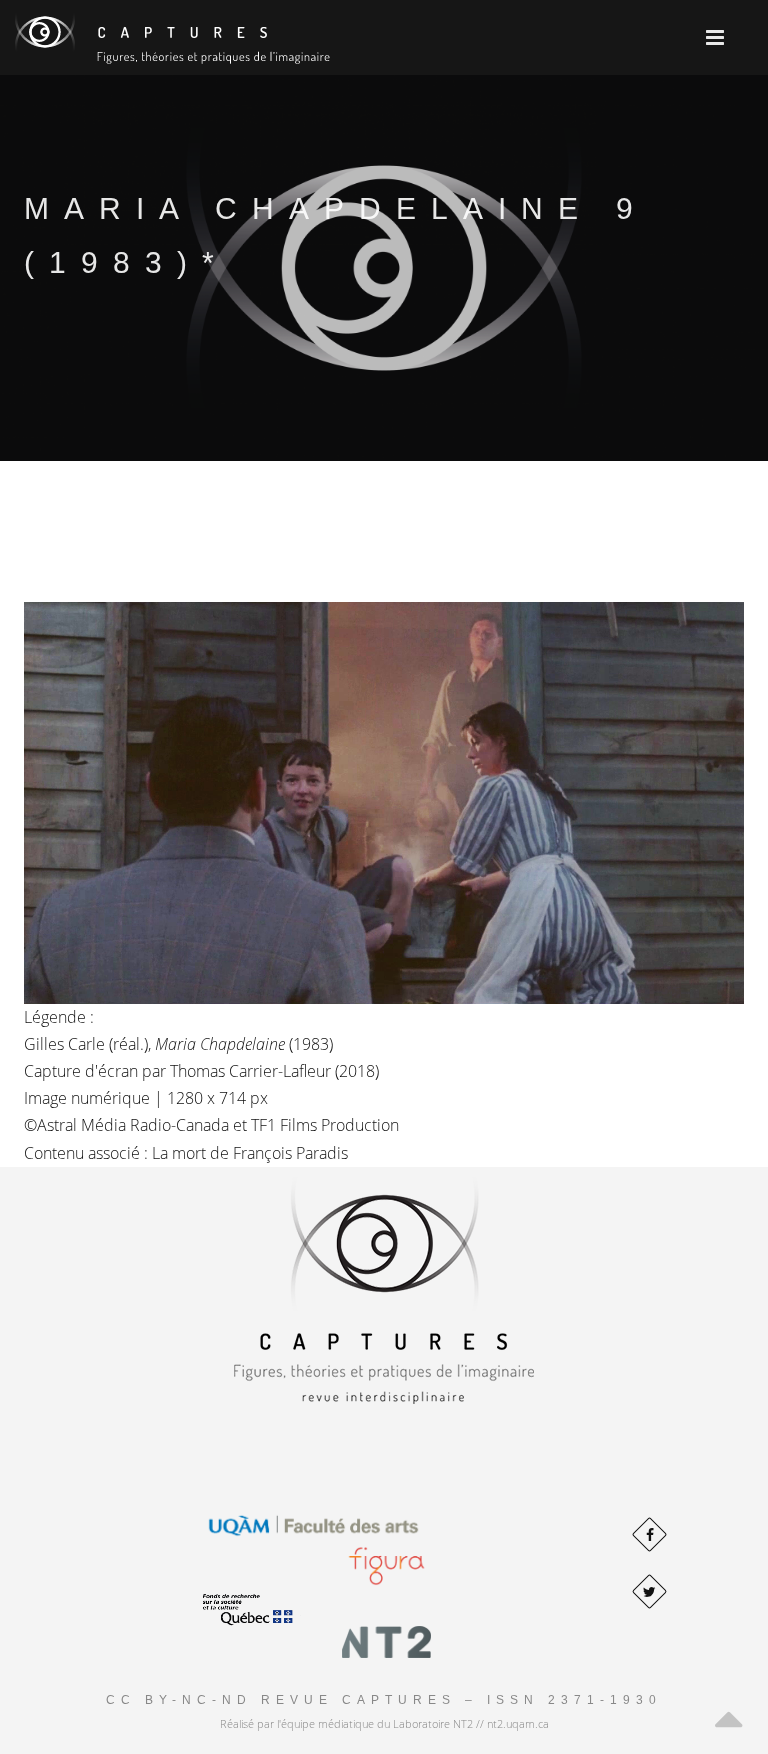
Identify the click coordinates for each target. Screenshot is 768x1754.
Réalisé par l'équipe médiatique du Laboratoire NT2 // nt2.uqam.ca (384, 1723)
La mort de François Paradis (250, 1153)
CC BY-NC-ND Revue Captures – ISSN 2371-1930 (384, 1700)
